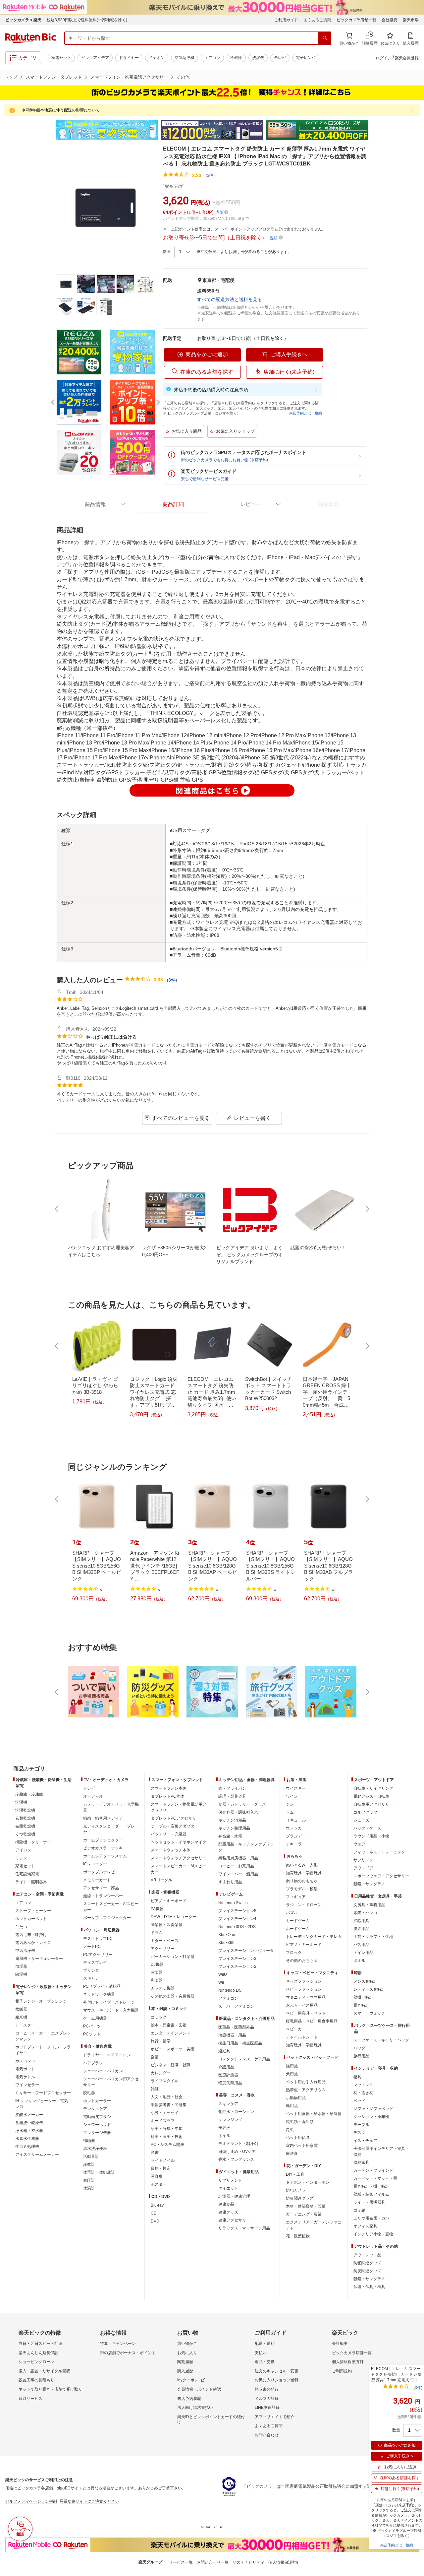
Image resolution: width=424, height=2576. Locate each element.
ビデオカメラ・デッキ (103, 1848)
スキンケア (228, 2104)
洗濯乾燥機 (25, 1810)
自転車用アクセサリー (373, 1804)
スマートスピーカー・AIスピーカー (111, 1907)
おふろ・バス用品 (302, 2005)
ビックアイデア (95, 58)
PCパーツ (92, 2026)
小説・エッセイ (165, 2113)
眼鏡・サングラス (369, 1884)
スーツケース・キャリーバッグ (381, 2040)
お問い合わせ (267, 2435)
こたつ (21, 1927)
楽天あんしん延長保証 (38, 2353)
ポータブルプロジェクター (107, 1918)
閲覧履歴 (185, 2362)
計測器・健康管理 (234, 2196)
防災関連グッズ (300, 2198)
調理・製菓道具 (232, 1796)
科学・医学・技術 (167, 2137)
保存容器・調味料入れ (238, 1812)
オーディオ (93, 1796)
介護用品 (226, 2067)
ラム (290, 1812)
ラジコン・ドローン (304, 1905)
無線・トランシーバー (103, 1896)
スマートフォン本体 (169, 1788)
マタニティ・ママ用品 (306, 1997)
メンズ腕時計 (365, 1981)
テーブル (361, 2125)
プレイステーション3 (237, 1959)
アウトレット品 (367, 2255)
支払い (261, 2353)
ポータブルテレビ (99, 1872)
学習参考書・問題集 (169, 2105)
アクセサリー (163, 1949)
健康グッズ (228, 2212)
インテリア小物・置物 (373, 2234)
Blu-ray (157, 2205)
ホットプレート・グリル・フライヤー (43, 2050)
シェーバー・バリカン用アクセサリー (111, 2082)
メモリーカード (97, 1880)
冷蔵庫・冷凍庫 (29, 1794)
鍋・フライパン (232, 1788)
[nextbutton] (367, 1209)
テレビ (280, 58)
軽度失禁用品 (230, 2083)
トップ (11, 77)
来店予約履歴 (189, 2399)
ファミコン (228, 1998)
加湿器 (21, 1966)
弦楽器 (157, 1972)
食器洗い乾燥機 (29, 2123)
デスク (359, 2133)
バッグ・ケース (367, 1828)
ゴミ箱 (359, 2210)
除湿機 (21, 1974)
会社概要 (390, 20)
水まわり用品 (230, 1882)
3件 (172, 980)
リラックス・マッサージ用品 (244, 2228)
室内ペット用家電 (302, 2146)
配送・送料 (265, 2344)
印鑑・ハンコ (365, 1913)
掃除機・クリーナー (33, 1842)
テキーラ (294, 1844)
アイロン (23, 1850)
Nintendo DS (230, 1990)
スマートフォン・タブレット (54, 77)
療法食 (292, 2154)
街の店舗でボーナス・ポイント (128, 2353)
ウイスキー (296, 1788)
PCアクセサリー (98, 1955)
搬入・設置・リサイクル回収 (44, 2371)
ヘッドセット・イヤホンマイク (179, 1842)
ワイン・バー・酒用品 (238, 1874)
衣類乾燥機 (25, 1818)
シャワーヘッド (97, 2125)
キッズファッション (304, 1981)
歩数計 (89, 2164)
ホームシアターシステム (105, 1856)
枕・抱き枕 (363, 2093)
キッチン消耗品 (232, 1820)
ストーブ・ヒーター (33, 1911)
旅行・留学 (161, 2041)
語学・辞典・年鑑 (167, 2129)
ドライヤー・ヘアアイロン (107, 2055)
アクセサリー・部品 (101, 1888)
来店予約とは (300, 413)
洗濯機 (258, 58)
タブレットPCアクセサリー (175, 1818)
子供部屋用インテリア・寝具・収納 (381, 2152)
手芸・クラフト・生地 (373, 1937)
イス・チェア (365, 2141)
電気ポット (25, 2069)
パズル (292, 1913)
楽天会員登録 (407, 58)
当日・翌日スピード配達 (40, 2344)
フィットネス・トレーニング (379, 1852)
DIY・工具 (295, 2174)
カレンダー (161, 2073)
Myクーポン (188, 2380)
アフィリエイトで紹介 (275, 2417)
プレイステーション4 (237, 1919)
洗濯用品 (361, 1929)
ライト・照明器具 (31, 1882)
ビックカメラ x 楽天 (23, 20)
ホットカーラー (97, 2101)
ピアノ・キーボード (169, 1901)
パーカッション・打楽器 (173, 1957)
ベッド (359, 2101)
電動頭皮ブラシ (97, 2117)
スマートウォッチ (369, 2013)
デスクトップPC (98, 1939)
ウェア (359, 1844)
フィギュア (296, 1897)
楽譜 (155, 2057)
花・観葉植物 (298, 2236)
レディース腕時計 (369, 1989)
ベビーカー (296, 2029)
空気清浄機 (185, 58)
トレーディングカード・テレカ (314, 1937)
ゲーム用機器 (95, 2018)
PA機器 (157, 1909)
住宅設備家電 (27, 1874)
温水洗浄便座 (95, 2149)
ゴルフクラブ (365, 1812)
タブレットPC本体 (167, 1796)
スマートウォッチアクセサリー (179, 1858)
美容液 (224, 2128)
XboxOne (227, 1935)
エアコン (212, 58)
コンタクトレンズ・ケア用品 (244, 2059)
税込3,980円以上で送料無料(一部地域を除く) (87, 20)
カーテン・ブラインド (373, 2170)
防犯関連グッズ (367, 2263)
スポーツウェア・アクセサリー (381, 1876)
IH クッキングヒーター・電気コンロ (44, 2104)
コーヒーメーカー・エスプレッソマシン (43, 2036)
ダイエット (228, 2188)
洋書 (155, 2153)
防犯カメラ (296, 2190)
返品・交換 (265, 2362)
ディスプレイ (95, 1963)
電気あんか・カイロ (33, 1943)
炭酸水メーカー (29, 2115)
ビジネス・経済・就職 (171, 2065)
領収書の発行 (267, 2389)
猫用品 (292, 2066)
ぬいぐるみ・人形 (302, 1865)
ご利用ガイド (286, 20)
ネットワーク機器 (99, 1994)
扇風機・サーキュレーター (39, 1959)
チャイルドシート (302, 2037)
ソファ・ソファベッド (373, 2109)
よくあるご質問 (317, 20)
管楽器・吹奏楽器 (167, 1925)
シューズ (361, 1820)
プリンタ (91, 1970)
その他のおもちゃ (302, 1961)
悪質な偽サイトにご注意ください (89, 2501)
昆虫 (290, 2130)
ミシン (21, 1858)
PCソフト (92, 2034)
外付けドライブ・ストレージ (109, 2002)
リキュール (296, 1820)
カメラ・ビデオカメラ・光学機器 (111, 1807)
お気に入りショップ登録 (277, 2380)
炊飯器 (21, 2009)
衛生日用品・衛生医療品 (240, 2043)
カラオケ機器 (163, 1988)
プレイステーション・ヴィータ (246, 1951)
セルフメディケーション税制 (31, 2501)
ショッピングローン (36, 2362)
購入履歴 (185, 2371)
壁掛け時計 (363, 1997)
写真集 (157, 2176)
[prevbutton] (57, 1209)
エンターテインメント (171, 2033)
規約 (318, 413)
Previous (50, 130)
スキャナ (91, 1978)
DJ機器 (157, 1964)
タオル (359, 1961)
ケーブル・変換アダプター (175, 1826)
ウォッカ (294, 1828)
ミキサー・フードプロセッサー (43, 2093)
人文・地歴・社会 (167, 2097)
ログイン (384, 58)
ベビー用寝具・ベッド (306, 2013)
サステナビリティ (248, 2562)
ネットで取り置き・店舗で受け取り (50, 2389)
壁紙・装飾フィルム (371, 2194)
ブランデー (296, 1836)
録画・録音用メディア (103, 1818)
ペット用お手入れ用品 (306, 2082)
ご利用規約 (342, 2371)
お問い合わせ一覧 (213, 2562)
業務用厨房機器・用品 (238, 1858)
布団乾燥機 (25, 1826)
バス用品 (361, 1945)
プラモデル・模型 (302, 1889)
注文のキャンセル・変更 (277, 2371)
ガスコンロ (25, 2061)
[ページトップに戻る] (414, 1756)
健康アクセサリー (234, 2220)
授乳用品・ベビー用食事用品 (312, 2021)
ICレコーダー (95, 1864)
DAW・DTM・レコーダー (174, 1917)
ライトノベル (163, 2160)
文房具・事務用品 (369, 1905)
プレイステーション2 (237, 1966)
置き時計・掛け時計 (371, 2186)
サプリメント (230, 2180)
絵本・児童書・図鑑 (169, 2025)
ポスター (159, 2184)
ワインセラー (27, 2085)
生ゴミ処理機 (27, 2147)
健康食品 (226, 2204)
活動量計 (91, 2157)
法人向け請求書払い (195, 2408)
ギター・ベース (165, 1941)
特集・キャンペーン (118, 2344)
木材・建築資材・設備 (306, 2206)
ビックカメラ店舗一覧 (356, 20)
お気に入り (187, 2353)
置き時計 (361, 2005)
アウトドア (363, 1868)
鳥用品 (292, 2106)
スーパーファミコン (236, 2006)
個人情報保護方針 (348, 2362)
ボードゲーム (298, 1929)
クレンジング (230, 2120)
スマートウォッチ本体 (171, 1850)
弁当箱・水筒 (230, 1836)
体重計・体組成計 (99, 2172)
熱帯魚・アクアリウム (306, 2090)
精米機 (21, 2017)
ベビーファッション (304, 1989)
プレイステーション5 (237, 1911)
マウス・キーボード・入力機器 (111, 2010)
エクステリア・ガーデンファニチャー (314, 2225)
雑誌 (155, 2089)
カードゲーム (298, 1921)
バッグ (359, 2048)
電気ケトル (25, 2077)
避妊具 (224, 2051)
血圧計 (89, 2180)
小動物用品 (296, 2098)
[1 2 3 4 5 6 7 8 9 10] (184, 252)
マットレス (363, 2085)
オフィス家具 (365, 2226)
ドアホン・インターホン (308, 2182)
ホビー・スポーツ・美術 (173, 2049)
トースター (25, 2025)
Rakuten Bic (31, 38)
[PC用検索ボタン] (325, 38)
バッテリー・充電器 (169, 1834)
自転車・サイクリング (373, 1788)
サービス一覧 (181, 2562)
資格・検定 (161, 2168)
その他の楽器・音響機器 (173, 1996)
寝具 (357, 2077)
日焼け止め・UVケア (237, 2152)
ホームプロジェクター (103, 1840)
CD (154, 2213)
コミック (159, 2017)
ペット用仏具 (298, 2138)
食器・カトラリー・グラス (242, 1804)
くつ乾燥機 (25, 1834)
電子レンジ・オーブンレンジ (41, 2001)
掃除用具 (361, 1921)
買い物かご (187, 2344)
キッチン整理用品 (234, 1828)
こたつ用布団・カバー (373, 2218)
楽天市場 (411, 20)
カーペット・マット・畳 (375, 2178)
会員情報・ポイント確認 (199, 2389)
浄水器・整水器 (29, 2131)
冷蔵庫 (236, 58)
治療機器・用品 (232, 2035)
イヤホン (157, 58)
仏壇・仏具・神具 (369, 2287)
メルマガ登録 (267, 2399)
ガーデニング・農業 (304, 2214)
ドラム (157, 1933)
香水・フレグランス (236, 2159)
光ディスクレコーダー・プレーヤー (111, 1829)
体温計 (89, 2188)
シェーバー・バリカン (103, 2071)
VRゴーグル (161, 1880)
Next (374, 130)
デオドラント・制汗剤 (238, 2144)
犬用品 (292, 2074)
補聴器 (89, 2141)
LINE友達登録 (267, 2408)
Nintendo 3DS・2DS (237, 1927)
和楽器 (157, 1980)
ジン (290, 1804)
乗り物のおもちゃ (302, 1881)
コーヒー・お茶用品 (236, 1866)
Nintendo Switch (233, 1903)
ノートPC (92, 1947)
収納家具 (361, 2162)
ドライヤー (129, 58)
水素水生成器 (27, 2139)
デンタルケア (95, 2109)
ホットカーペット (31, 1919)
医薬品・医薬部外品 (236, 2027)
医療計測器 (228, 2075)
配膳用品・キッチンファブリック (246, 1847)
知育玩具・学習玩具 (304, 1873)
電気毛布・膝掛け (31, 1935)
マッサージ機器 (97, 2133)
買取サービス (30, 2399)
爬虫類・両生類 (300, 2122)
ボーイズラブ (163, 2121)
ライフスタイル (165, 2081)
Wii (221, 1982)
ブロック (294, 1953)
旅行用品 (361, 2056)
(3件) (210, 175)
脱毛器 (89, 2093)
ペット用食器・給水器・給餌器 (314, 2114)
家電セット (61, 58)
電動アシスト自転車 (371, 1796)
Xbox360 (226, 1943)
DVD (155, 2221)
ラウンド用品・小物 (371, 1836)
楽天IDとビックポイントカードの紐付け (211, 2419)
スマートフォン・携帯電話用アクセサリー (179, 1807)
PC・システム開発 (167, 2145)
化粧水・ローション (236, 2112)
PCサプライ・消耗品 (102, 1986)
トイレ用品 (363, 1953)
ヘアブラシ (93, 2063)
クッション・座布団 (371, 2117)
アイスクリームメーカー (37, 2155)
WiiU (223, 1974)
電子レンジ (306, 58)
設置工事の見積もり (36, 2380)
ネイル (224, 2136)
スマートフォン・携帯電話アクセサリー (129, 77)
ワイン (292, 1796)
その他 (183, 77)
